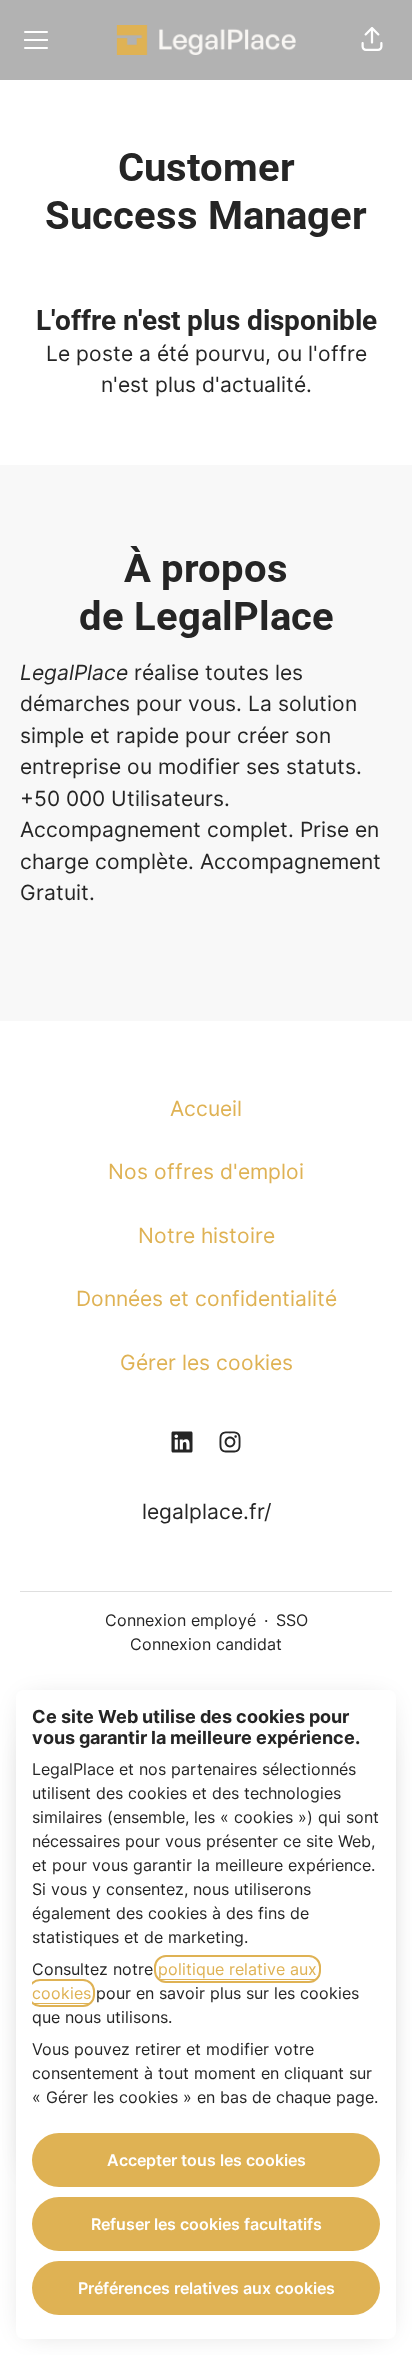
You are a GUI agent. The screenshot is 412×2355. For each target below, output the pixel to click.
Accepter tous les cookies (206, 2160)
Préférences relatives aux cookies (206, 2288)
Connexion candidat (206, 1644)
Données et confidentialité (206, 1298)
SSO (292, 1620)
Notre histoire (206, 1235)
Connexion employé (180, 1620)
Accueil (206, 1108)
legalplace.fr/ (206, 1511)
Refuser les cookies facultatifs (206, 2224)
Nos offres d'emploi (206, 1171)
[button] (372, 40)
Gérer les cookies (206, 1362)
